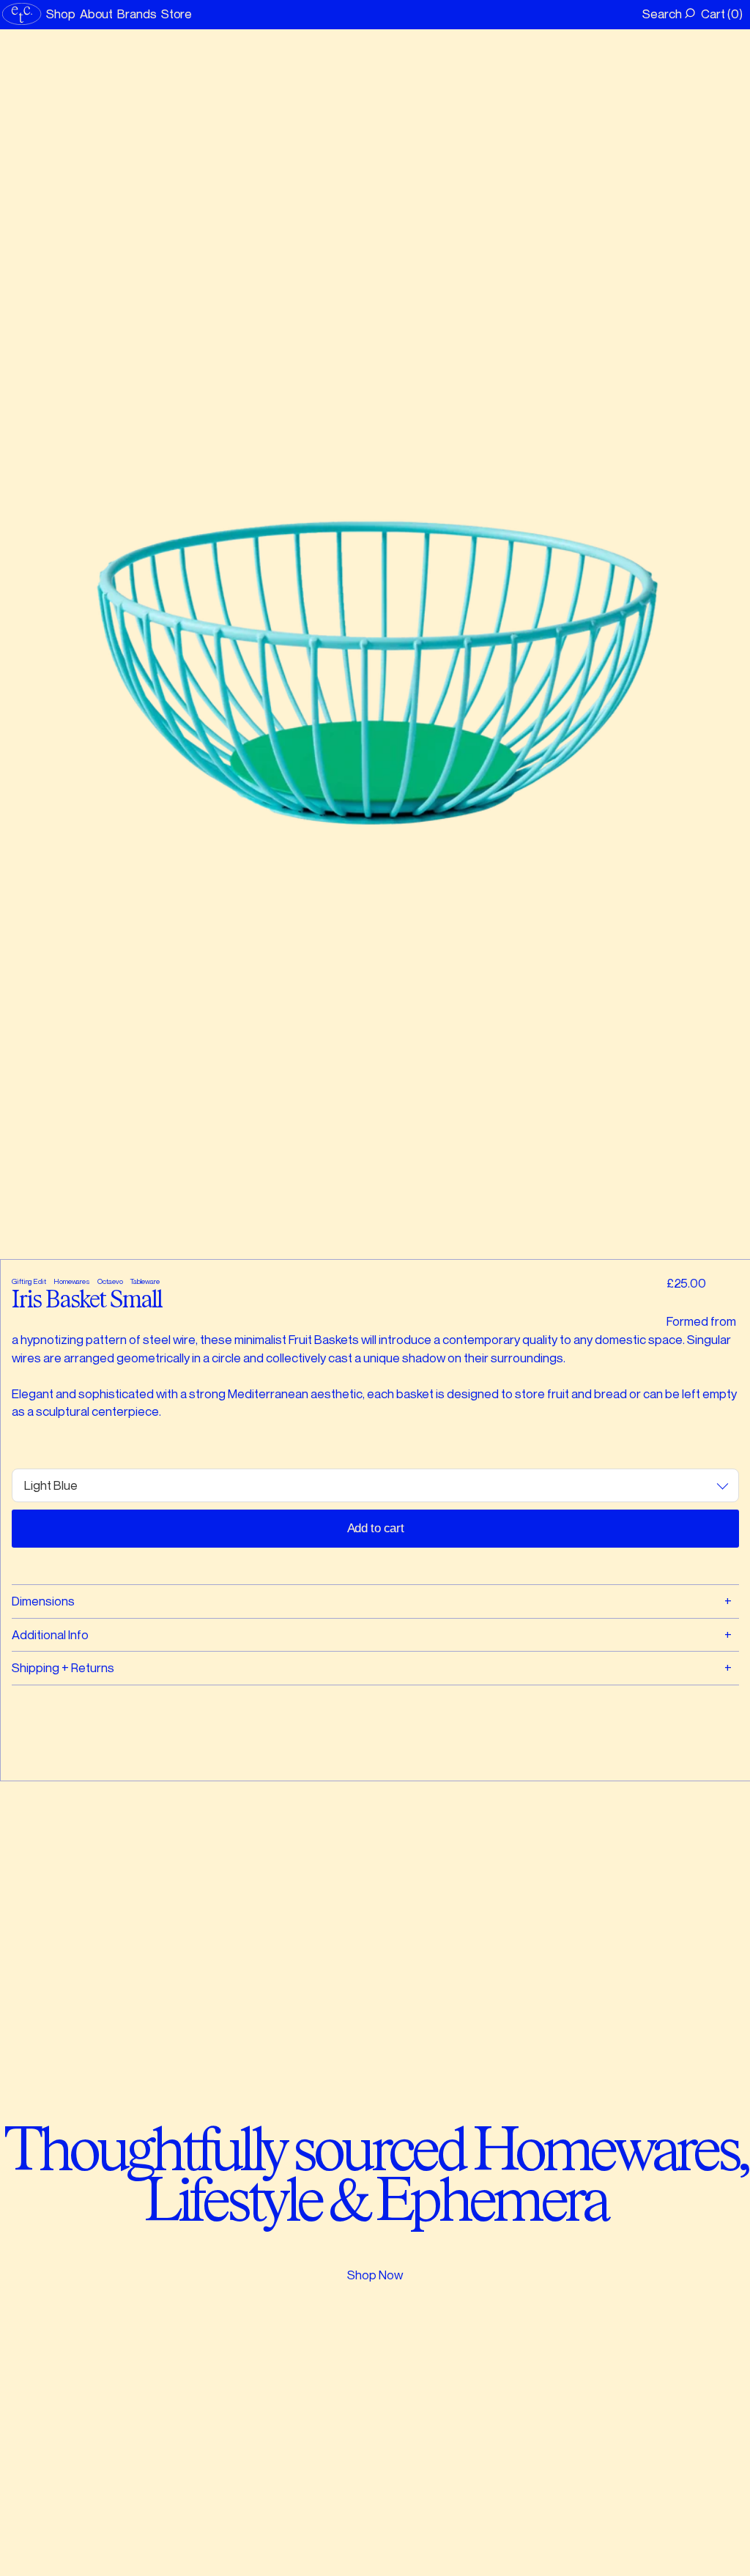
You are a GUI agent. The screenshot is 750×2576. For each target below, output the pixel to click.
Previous (195, 644)
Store (177, 14)
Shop (61, 14)
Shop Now (375, 2275)
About (97, 14)
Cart (720, 14)
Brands (137, 14)
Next (556, 644)
